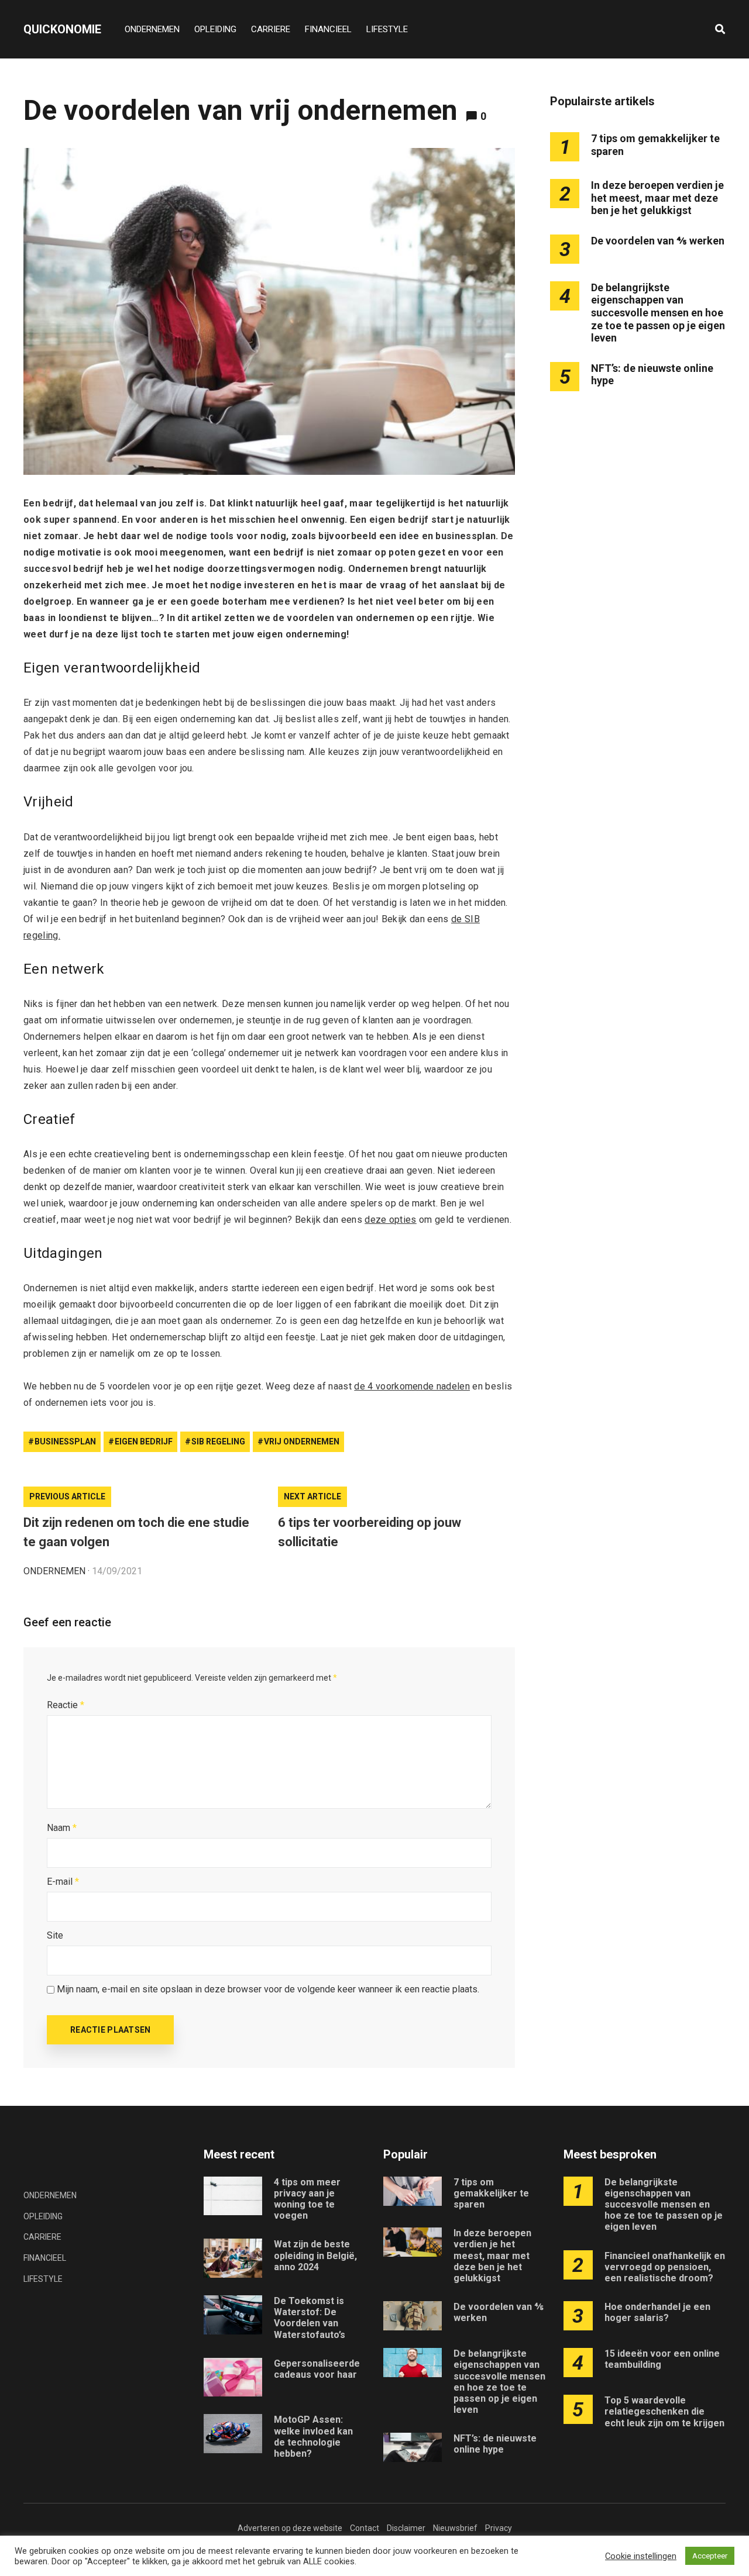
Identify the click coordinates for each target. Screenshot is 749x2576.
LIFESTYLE (387, 29)
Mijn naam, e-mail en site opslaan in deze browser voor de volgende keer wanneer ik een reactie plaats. (268, 1989)
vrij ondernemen (302, 1442)
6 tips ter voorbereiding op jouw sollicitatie (370, 1532)
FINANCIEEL (328, 29)
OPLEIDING (215, 29)
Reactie (66, 1705)
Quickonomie (62, 29)
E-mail (63, 1882)
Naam (62, 1828)
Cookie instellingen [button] (641, 2556)
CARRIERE (271, 29)
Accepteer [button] (710, 2556)
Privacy (499, 2528)
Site (55, 1935)
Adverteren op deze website (290, 2528)
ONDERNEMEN (152, 29)
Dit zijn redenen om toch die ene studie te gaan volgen (136, 1532)
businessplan (65, 1442)
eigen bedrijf (144, 1442)
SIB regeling (218, 1442)
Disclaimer (406, 2528)
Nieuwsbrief (455, 2528)
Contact (365, 2528)
